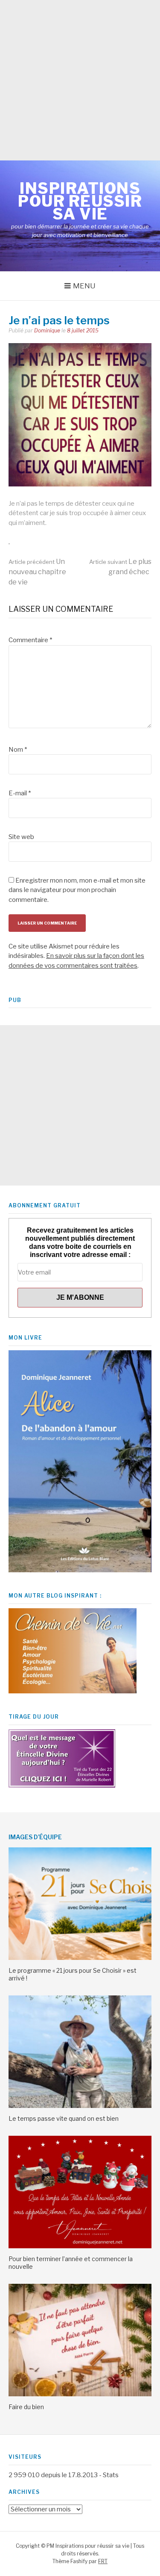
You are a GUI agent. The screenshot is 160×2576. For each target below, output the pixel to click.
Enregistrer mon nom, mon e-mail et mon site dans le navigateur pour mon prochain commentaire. (77, 890)
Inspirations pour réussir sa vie (80, 201)
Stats (111, 2475)
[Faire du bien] (80, 2394)
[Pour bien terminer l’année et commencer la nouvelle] (80, 2246)
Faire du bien (26, 2407)
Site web (21, 837)
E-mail (20, 793)
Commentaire (30, 640)
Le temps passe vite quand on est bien (64, 2118)
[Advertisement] (80, 80)
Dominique (47, 331)
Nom (18, 750)
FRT (103, 2561)
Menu (84, 286)
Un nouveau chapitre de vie (37, 572)
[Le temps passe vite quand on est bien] (80, 2106)
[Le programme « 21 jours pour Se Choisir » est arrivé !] (80, 1958)
